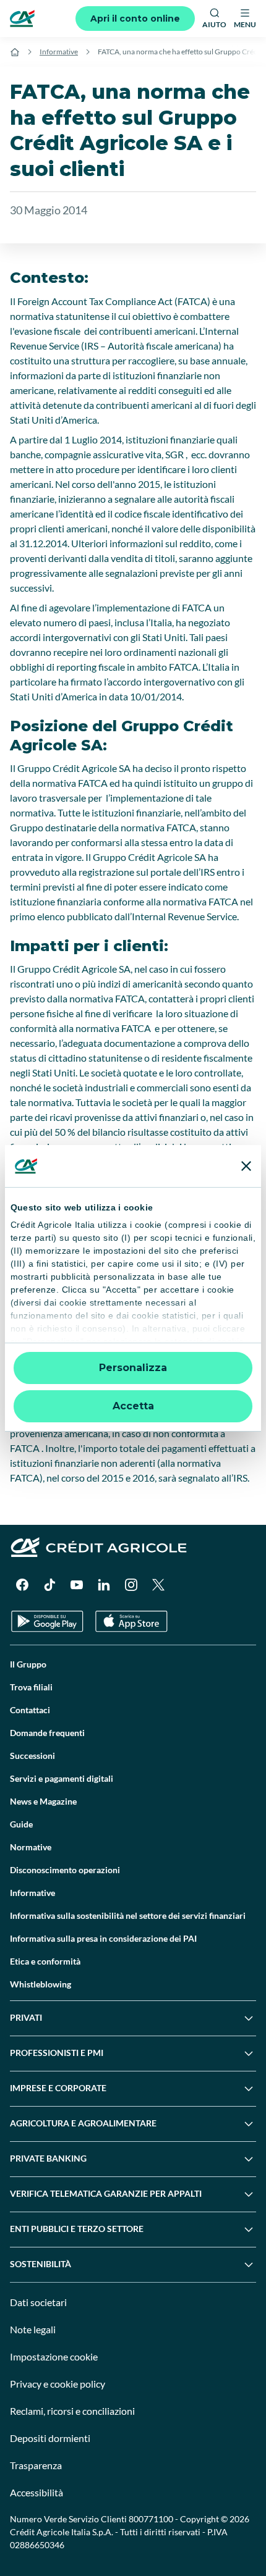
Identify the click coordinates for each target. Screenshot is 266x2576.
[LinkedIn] (104, 1585)
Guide (21, 1824)
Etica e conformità (45, 1961)
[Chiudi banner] (246, 1166)
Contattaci (30, 1710)
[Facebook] (22, 1585)
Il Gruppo (28, 1664)
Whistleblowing (41, 1984)
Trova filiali (31, 1687)
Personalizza (133, 1368)
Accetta (133, 1406)
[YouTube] (77, 1585)
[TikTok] (49, 1585)
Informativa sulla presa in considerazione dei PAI (103, 1938)
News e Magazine (43, 1801)
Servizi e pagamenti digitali (62, 1778)
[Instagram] (131, 1585)
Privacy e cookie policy (58, 2384)
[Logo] (22, 19)
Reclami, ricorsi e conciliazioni (72, 2411)
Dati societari (38, 2302)
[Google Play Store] (47, 1622)
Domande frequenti (47, 1733)
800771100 (151, 2519)
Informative (59, 52)
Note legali (33, 2329)
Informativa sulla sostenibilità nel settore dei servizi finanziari (128, 1915)
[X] (158, 1585)
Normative (31, 1847)
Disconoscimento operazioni (65, 1870)
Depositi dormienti (50, 2438)
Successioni (32, 1756)
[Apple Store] (131, 1622)
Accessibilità (36, 2492)
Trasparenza (36, 2465)
